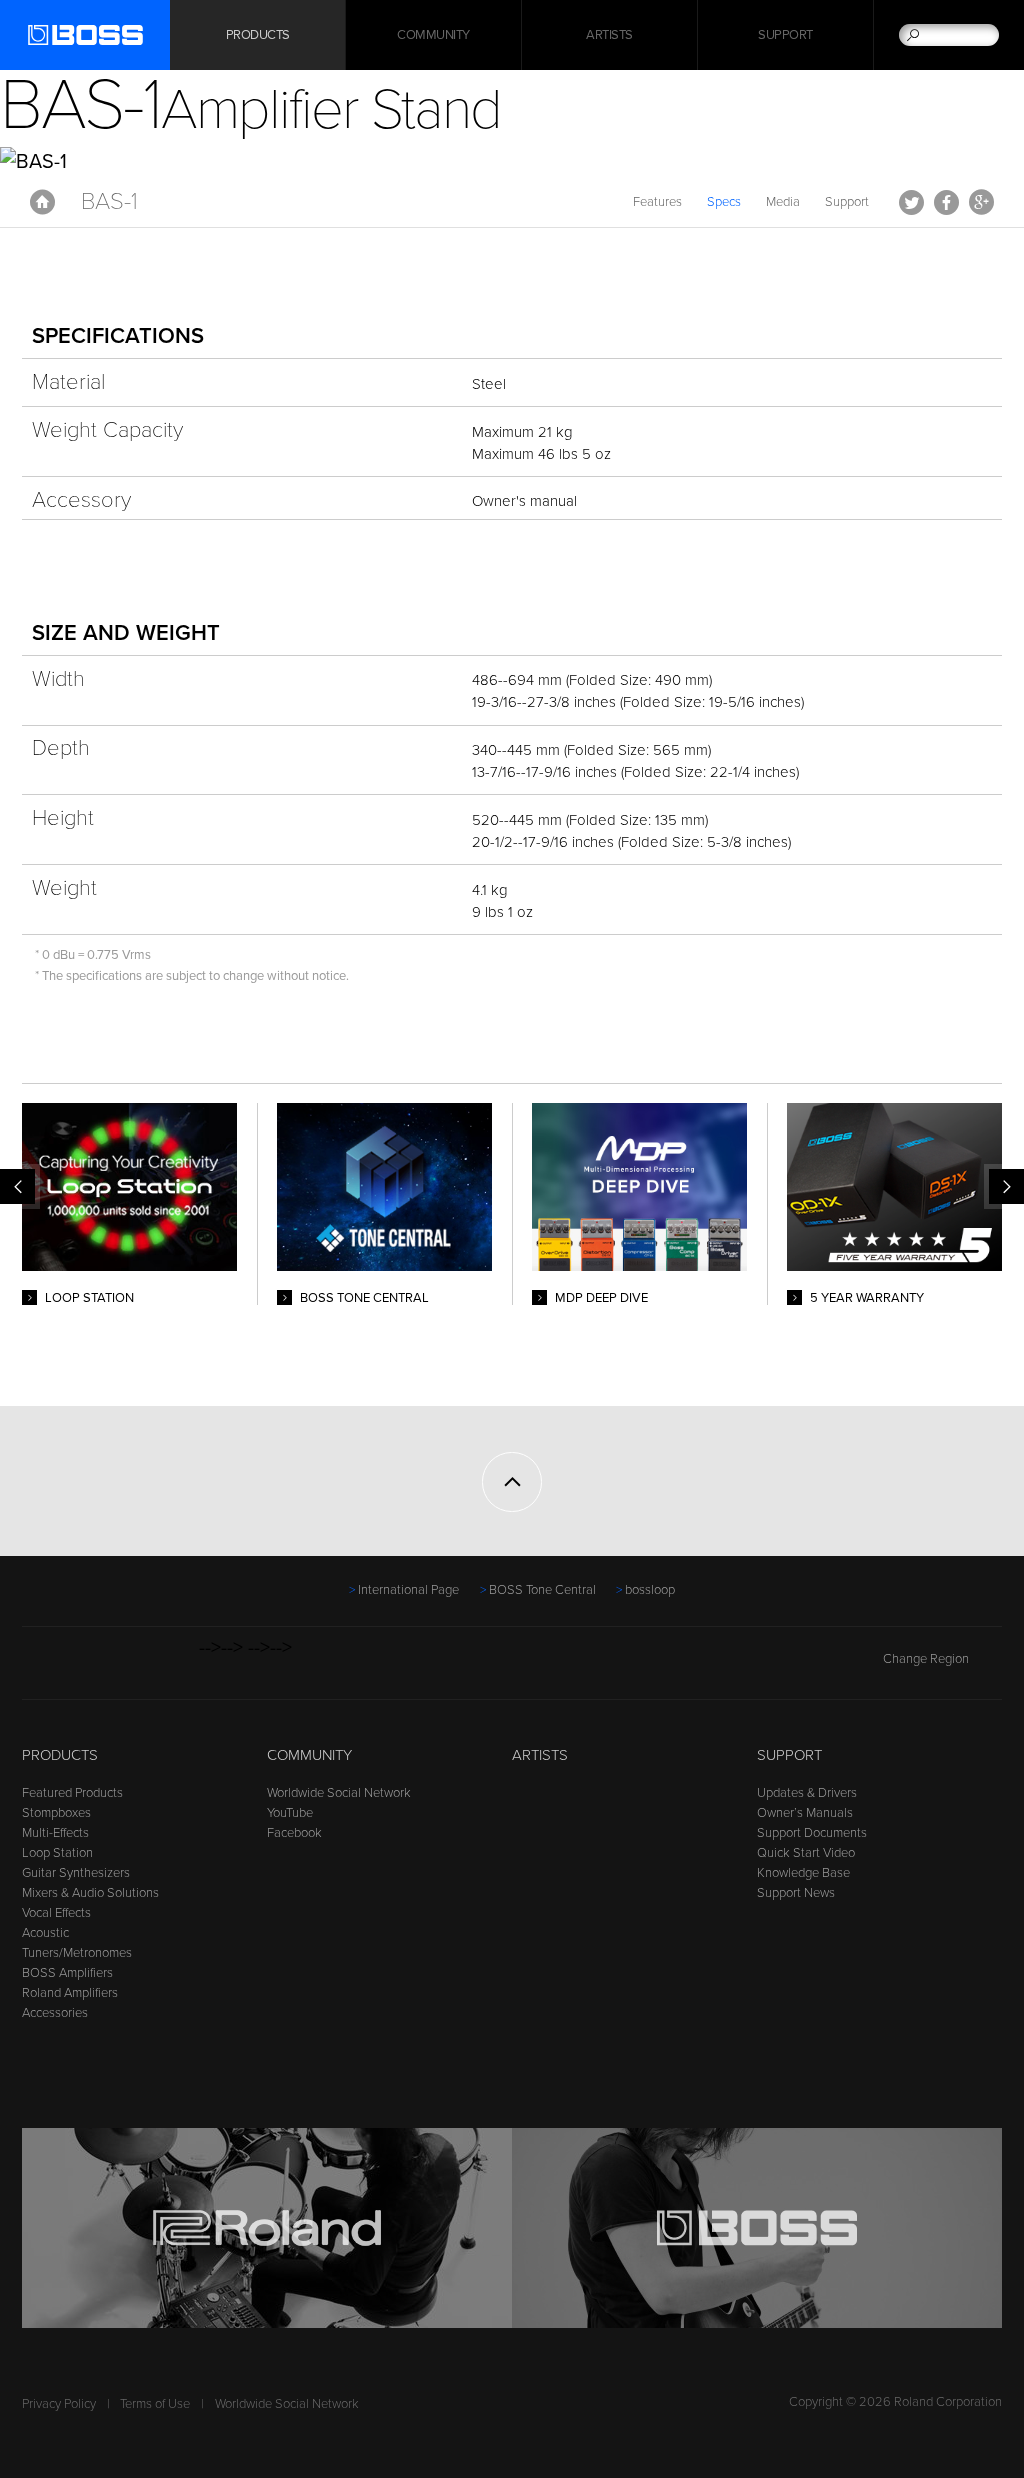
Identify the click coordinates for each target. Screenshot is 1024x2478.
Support (785, 35)
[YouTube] (110, 1669)
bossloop (650, 1590)
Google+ (981, 202)
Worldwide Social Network (339, 1793)
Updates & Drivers (807, 1793)
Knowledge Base (803, 1873)
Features (657, 202)
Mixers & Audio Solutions (90, 1893)
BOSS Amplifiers (67, 1973)
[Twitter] (72, 1669)
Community (433, 35)
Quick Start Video (806, 1853)
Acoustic (45, 1933)
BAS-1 (109, 201)
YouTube (290, 1813)
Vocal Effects (56, 1913)
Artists (609, 35)
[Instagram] (148, 1669)
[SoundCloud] (186, 1669)
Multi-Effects (55, 1833)
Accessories (55, 2013)
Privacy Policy (59, 2404)
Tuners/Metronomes (77, 1953)
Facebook (946, 202)
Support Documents (812, 1833)
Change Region (926, 1659)
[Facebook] (34, 1669)
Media (783, 202)
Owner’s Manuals (805, 1813)
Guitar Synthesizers (76, 1873)
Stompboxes (56, 1813)
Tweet (911, 202)
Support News (796, 1893)
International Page (408, 1590)
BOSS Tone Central (542, 1590)
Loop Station (57, 1853)
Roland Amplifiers (70, 1993)
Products (60, 1755)
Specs (724, 202)
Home (42, 202)
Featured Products (72, 1793)
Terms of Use (155, 2404)
